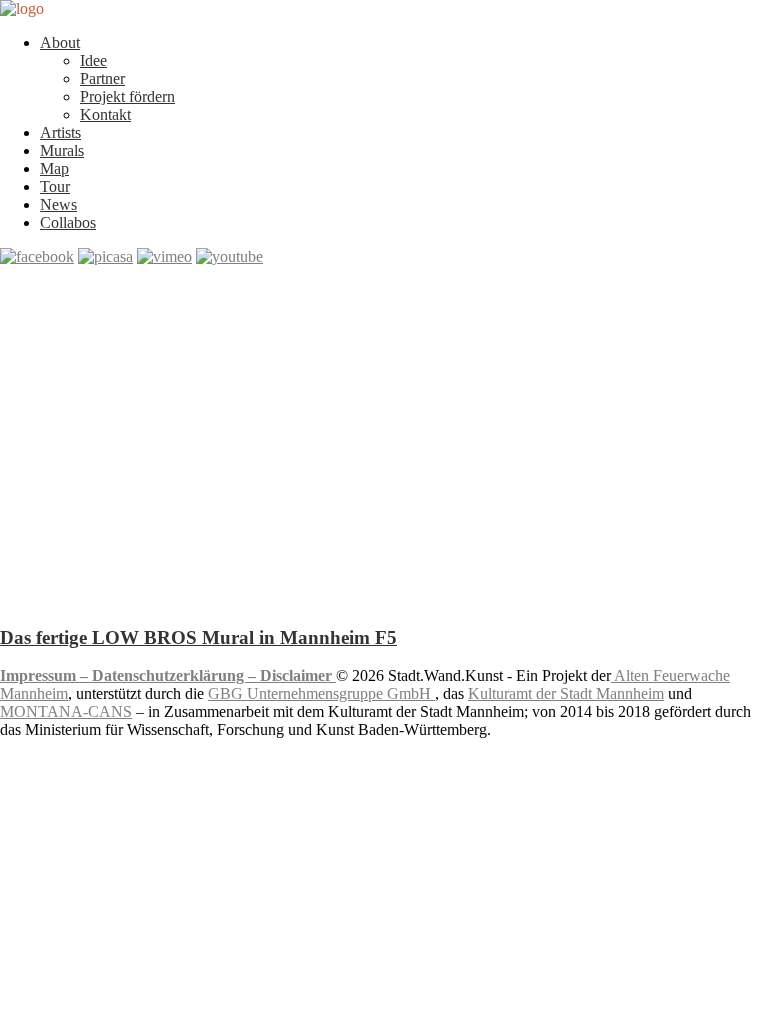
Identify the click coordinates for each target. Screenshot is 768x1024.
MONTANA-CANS (66, 711)
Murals (62, 150)
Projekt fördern (127, 96)
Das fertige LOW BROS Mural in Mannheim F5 (198, 637)
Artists (60, 132)
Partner (102, 78)
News (58, 204)
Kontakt (105, 114)
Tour (55, 186)
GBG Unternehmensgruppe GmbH (321, 693)
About (60, 42)
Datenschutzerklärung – (176, 675)
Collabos (68, 222)
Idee (93, 60)
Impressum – (46, 675)
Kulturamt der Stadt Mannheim (566, 693)
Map (54, 168)
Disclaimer (298, 675)
